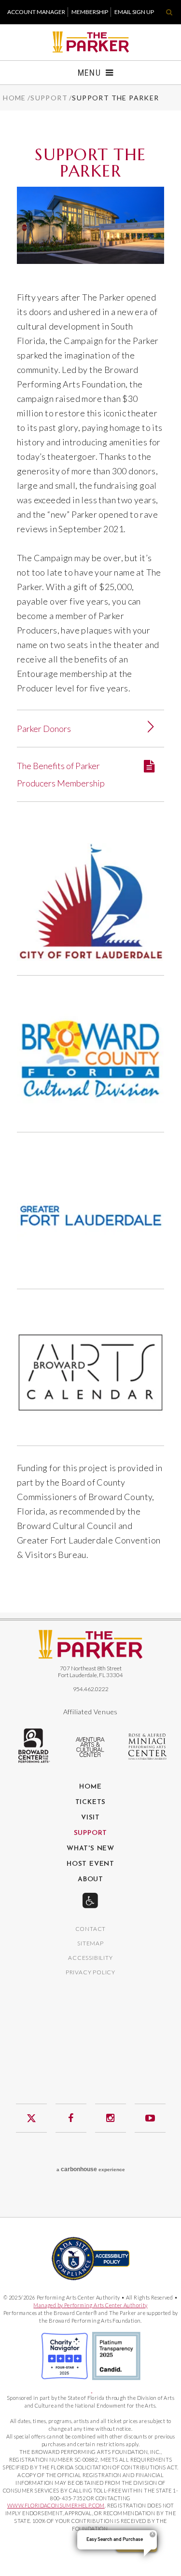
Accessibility (90, 1958)
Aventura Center (91, 1747)
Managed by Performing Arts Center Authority (90, 2305)
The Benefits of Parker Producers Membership (61, 774)
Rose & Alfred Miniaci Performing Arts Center (148, 1747)
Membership (90, 12)
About (90, 1880)
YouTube (150, 2118)
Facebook (71, 2118)
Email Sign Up (134, 12)
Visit (90, 1818)
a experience (91, 2169)
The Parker (90, 42)
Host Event (90, 1864)
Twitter (31, 2118)
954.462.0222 (91, 1689)
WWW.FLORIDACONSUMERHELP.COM (56, 2505)
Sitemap (90, 1944)
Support (49, 98)
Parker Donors (44, 729)
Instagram (111, 2118)
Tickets (91, 1803)
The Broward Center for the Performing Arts (33, 1746)
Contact (91, 1929)
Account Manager (36, 12)
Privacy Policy (90, 1973)
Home (14, 98)
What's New (90, 1849)
